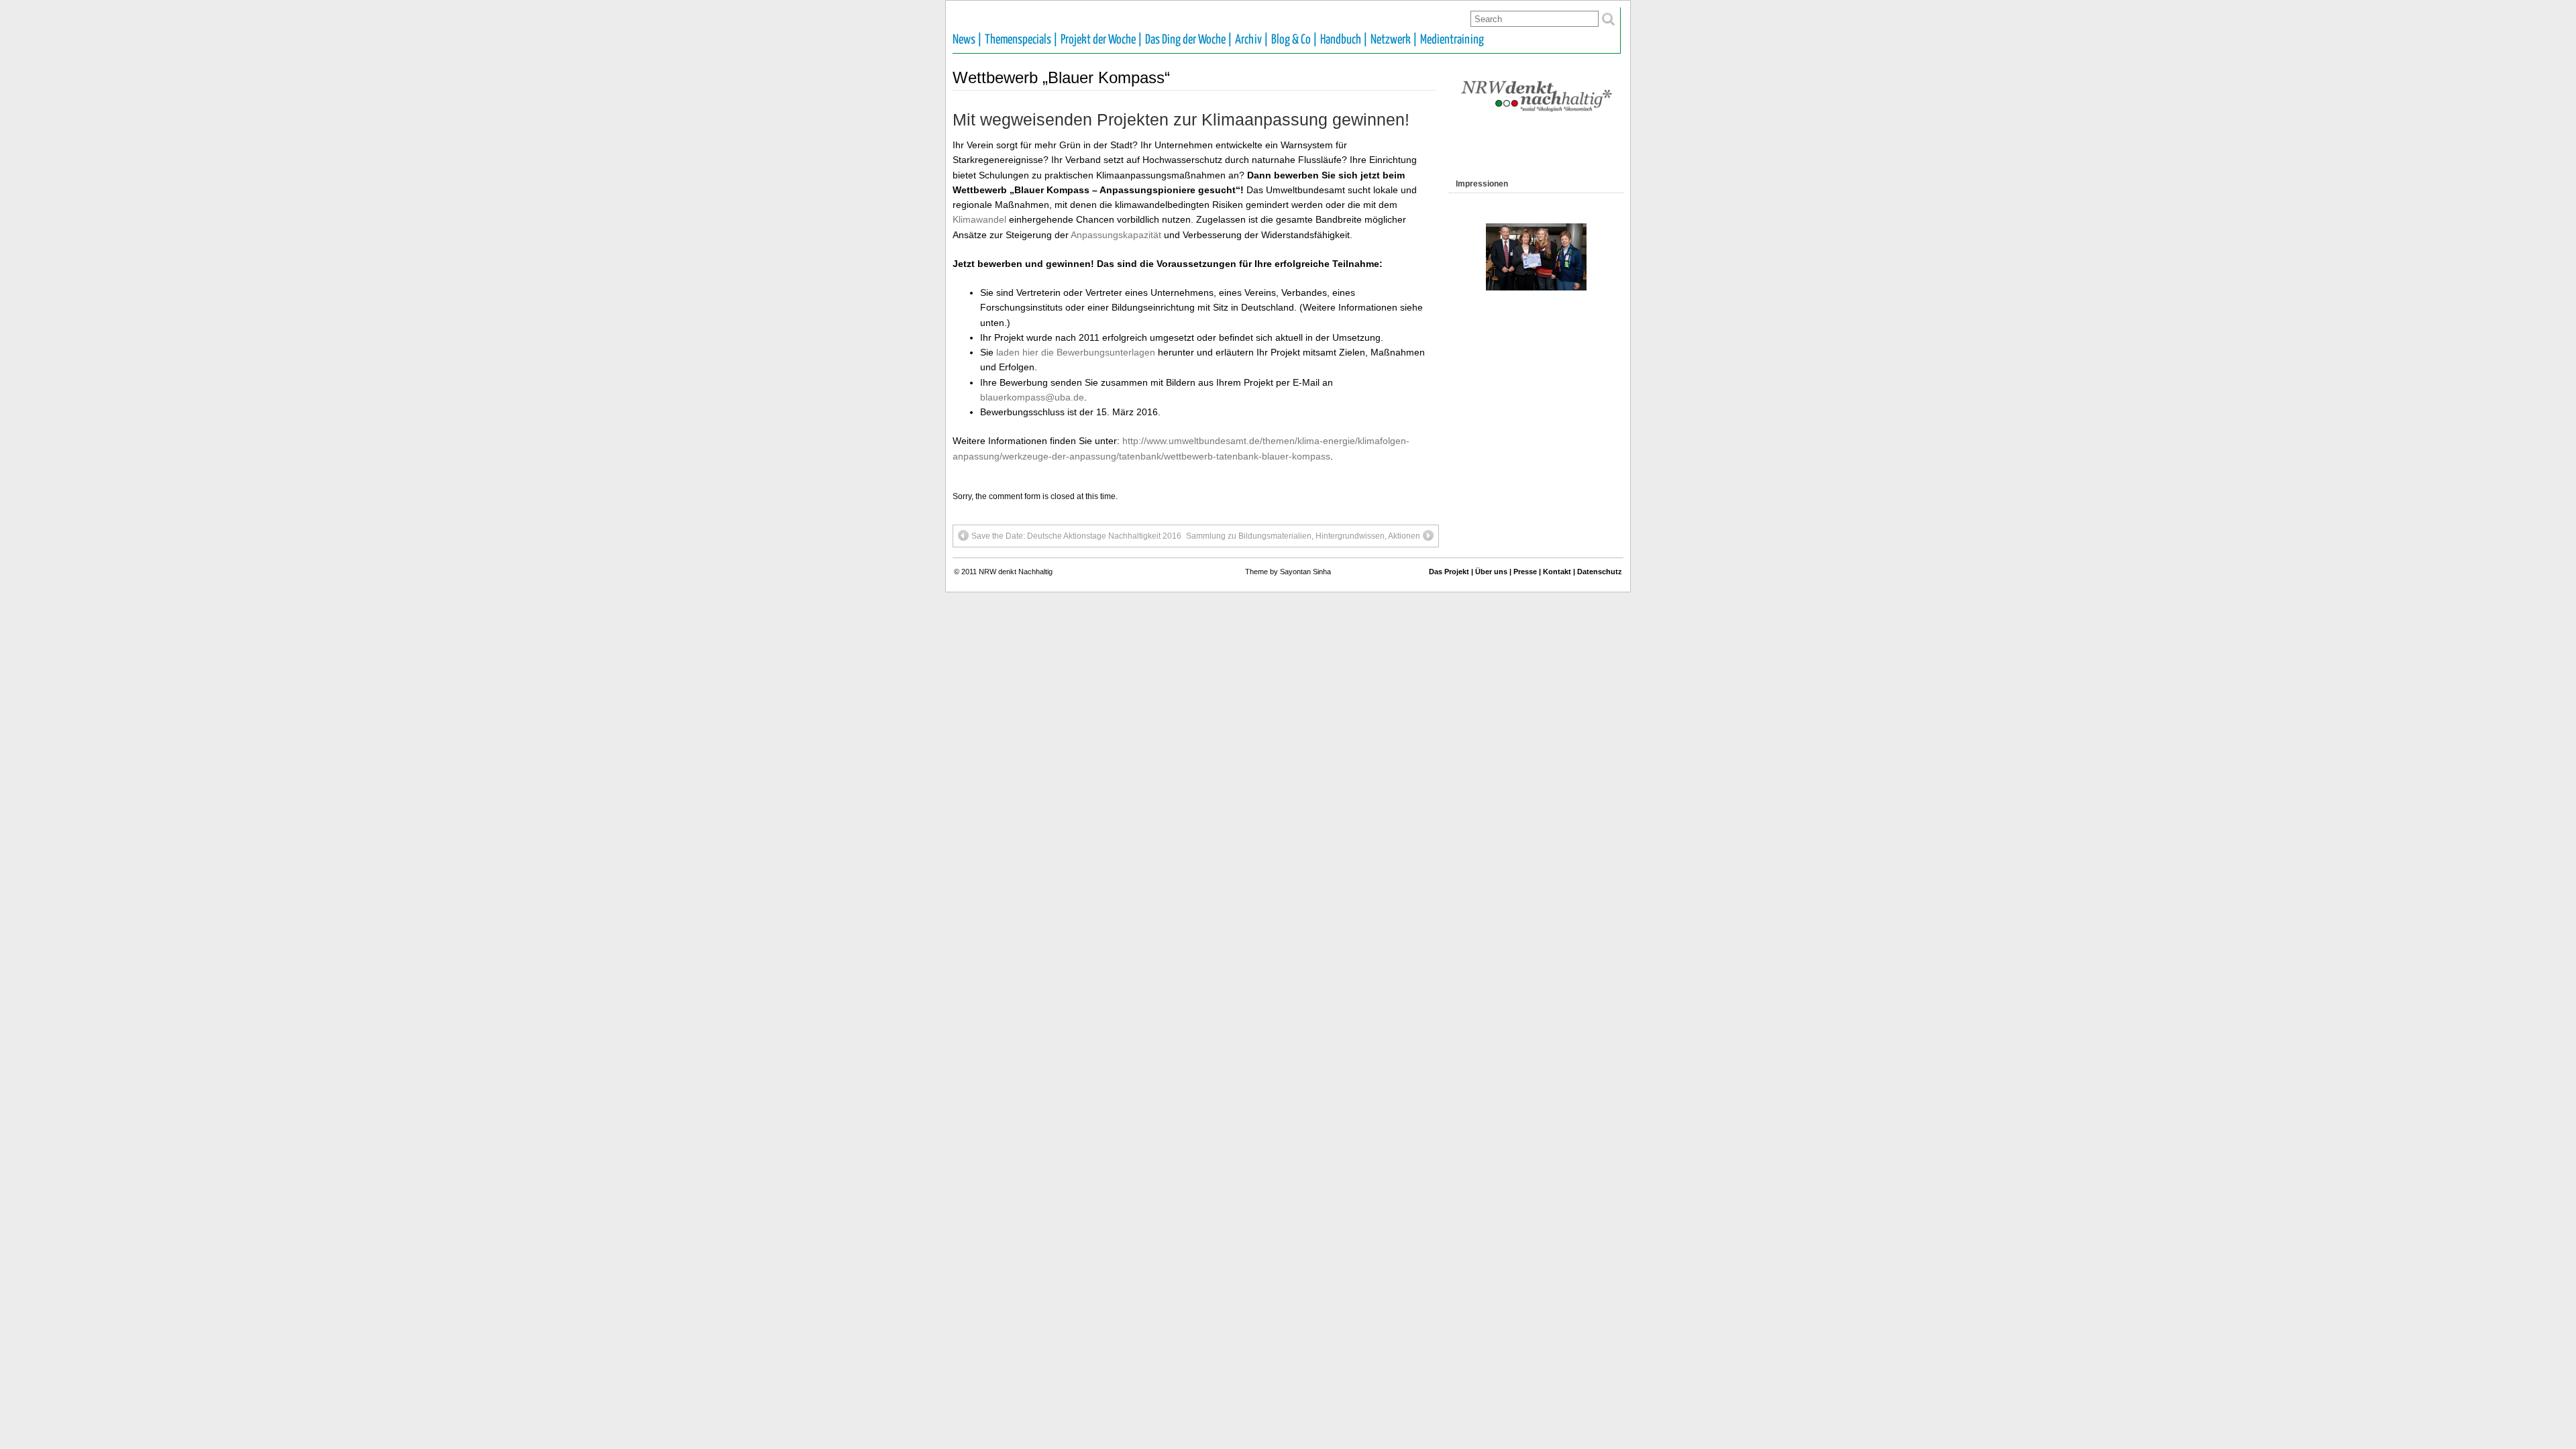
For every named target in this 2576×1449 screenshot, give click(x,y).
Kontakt (1557, 572)
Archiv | (1252, 40)
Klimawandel (979, 219)
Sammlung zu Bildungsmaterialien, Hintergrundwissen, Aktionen (1303, 536)
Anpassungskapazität (1116, 235)
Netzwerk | (1394, 40)
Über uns (1491, 572)
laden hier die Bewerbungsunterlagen (1076, 352)
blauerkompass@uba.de (1032, 397)
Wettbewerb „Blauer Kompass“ (1061, 77)
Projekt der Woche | (1102, 40)
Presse (1525, 572)
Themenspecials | (1021, 40)
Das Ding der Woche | (1189, 40)
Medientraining (1452, 40)
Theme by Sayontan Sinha (1288, 572)
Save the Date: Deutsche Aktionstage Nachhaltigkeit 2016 (1076, 536)
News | (967, 40)
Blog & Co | (1294, 40)
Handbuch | (1344, 40)
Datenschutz (1600, 572)
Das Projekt (1449, 572)
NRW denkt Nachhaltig (1016, 572)
